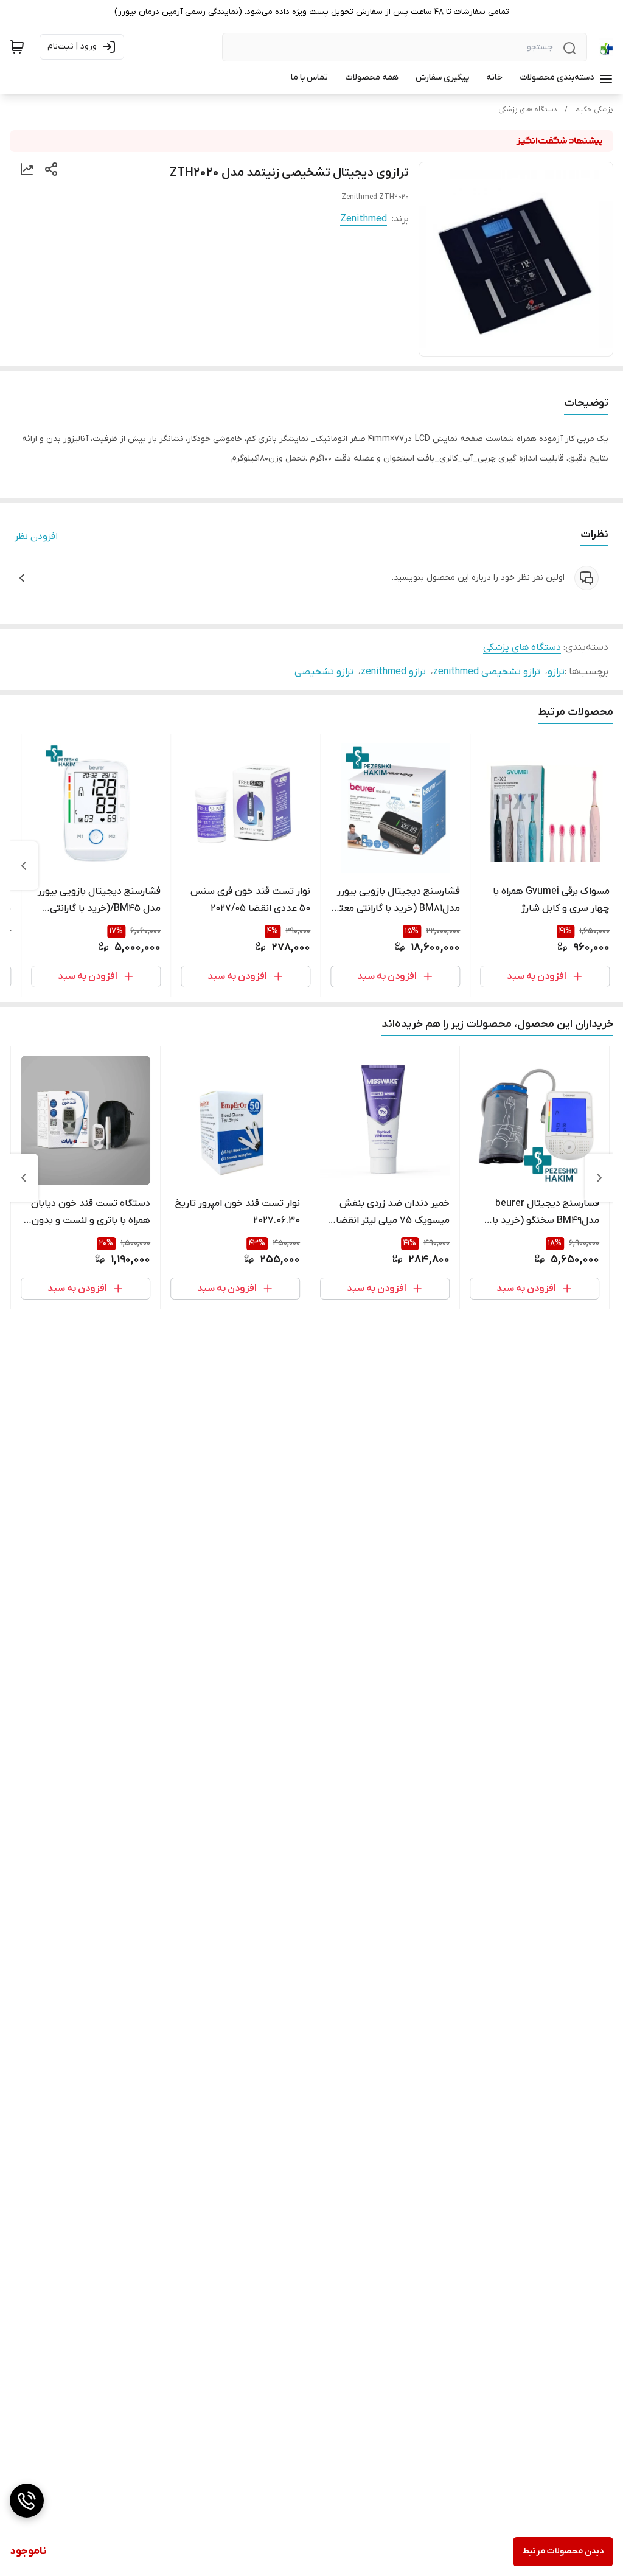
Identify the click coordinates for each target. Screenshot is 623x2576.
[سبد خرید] (17, 47)
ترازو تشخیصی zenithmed (487, 672)
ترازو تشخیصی (324, 672)
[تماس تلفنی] (27, 2501)
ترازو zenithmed (393, 672)
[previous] (599, 1178)
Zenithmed (364, 219)
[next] (24, 866)
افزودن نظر (36, 537)
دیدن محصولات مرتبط (563, 2551)
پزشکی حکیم (594, 110)
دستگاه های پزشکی (528, 110)
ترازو (556, 672)
